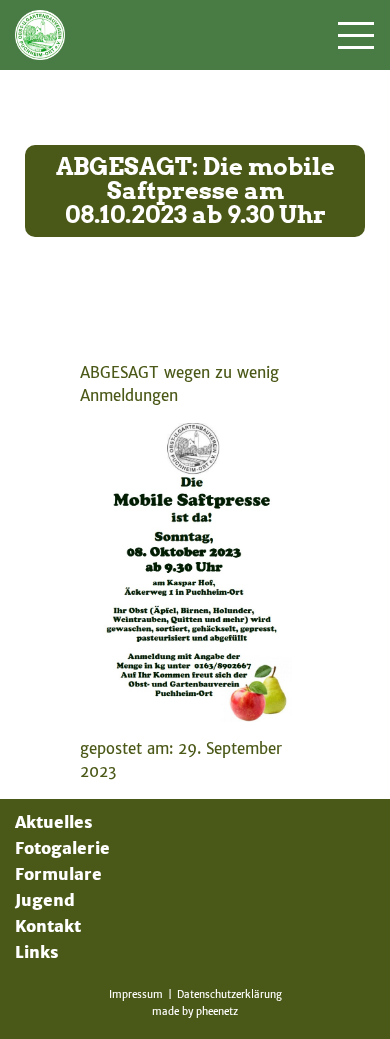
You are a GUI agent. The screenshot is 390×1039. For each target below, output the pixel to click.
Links (36, 952)
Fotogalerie (62, 848)
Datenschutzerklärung (229, 994)
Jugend (45, 900)
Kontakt (48, 926)
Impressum (136, 994)
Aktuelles (53, 822)
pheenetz (217, 1011)
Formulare (58, 874)
